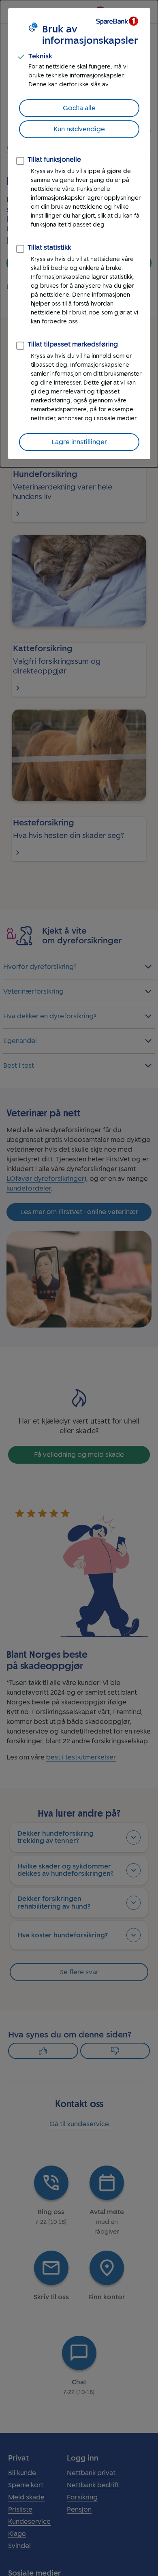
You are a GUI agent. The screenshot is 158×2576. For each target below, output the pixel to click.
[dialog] (79, 234)
